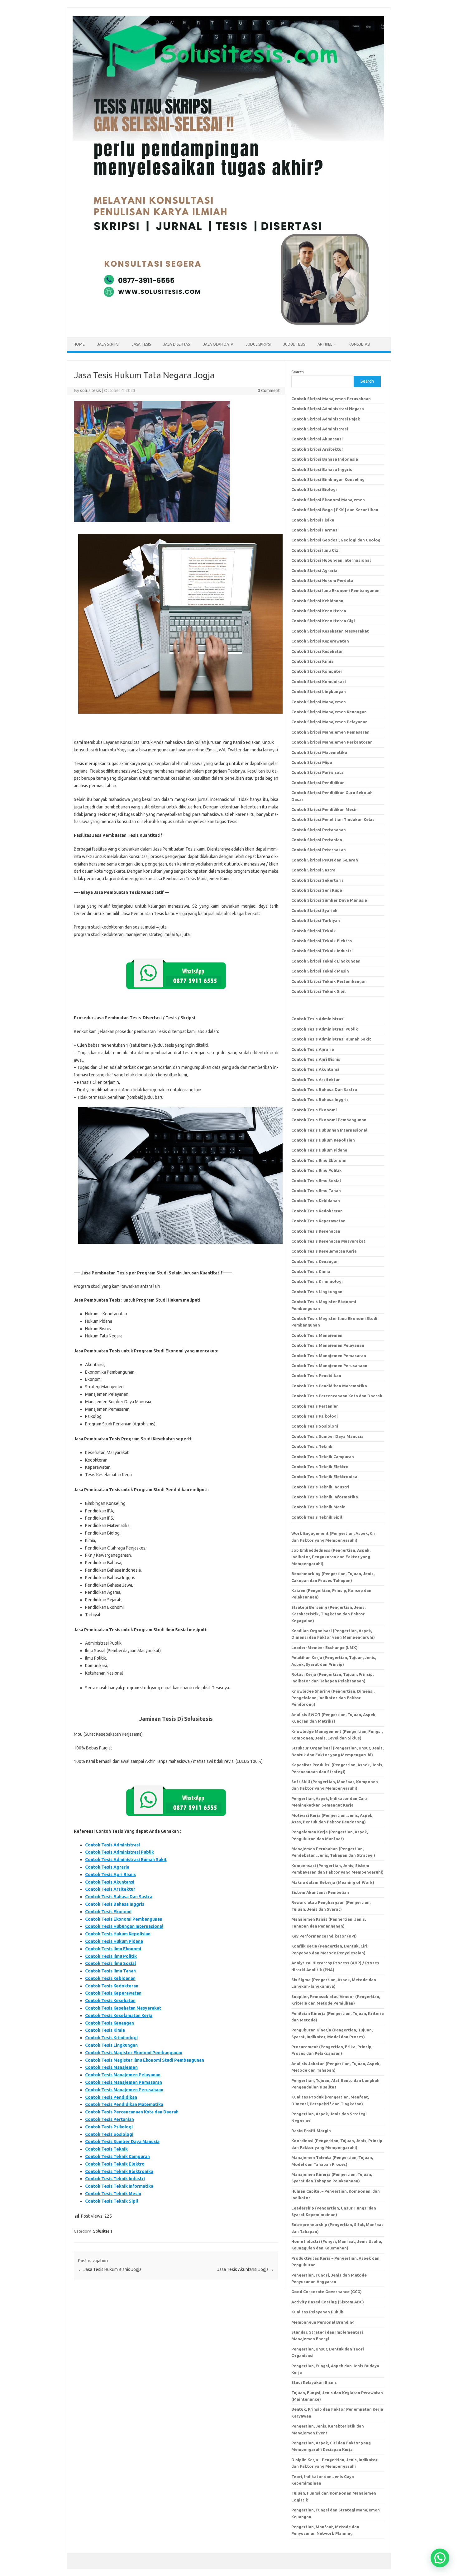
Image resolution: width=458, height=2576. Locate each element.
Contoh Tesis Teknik (106, 2149)
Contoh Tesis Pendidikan (111, 2097)
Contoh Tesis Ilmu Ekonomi (113, 1949)
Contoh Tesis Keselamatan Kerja (119, 2016)
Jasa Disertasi (177, 344)
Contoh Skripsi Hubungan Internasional (331, 560)
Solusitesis (103, 2231)
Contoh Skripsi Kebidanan (317, 601)
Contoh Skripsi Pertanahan (319, 830)
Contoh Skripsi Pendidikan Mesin (324, 809)
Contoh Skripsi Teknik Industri (322, 951)
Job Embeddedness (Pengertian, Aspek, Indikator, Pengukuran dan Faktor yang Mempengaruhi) (331, 1557)
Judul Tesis (294, 344)
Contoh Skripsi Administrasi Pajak (326, 419)
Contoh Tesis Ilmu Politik (111, 1956)
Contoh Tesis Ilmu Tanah (110, 1971)
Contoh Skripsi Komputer (317, 671)
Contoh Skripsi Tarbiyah (316, 920)
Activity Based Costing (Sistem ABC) (328, 2302)
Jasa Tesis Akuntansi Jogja (246, 2269)
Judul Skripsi (258, 344)
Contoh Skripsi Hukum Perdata (322, 580)
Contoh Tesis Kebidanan (110, 1978)
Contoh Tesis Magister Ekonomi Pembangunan (134, 2053)
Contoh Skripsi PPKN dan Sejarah (325, 860)
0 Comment (269, 391)
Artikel (325, 344)
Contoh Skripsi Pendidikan (318, 783)
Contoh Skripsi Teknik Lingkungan (326, 961)
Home (79, 344)
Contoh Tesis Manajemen (111, 2067)
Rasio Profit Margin (311, 2131)
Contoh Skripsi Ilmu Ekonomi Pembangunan (335, 590)
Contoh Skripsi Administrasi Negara (328, 409)
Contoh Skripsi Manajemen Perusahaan (331, 399)
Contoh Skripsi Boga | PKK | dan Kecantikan (335, 510)
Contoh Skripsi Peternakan (319, 850)
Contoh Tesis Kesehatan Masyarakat (123, 2008)
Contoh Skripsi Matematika (319, 752)
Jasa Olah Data (218, 344)
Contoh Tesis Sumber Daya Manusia (122, 2142)
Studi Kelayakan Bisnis (314, 2382)
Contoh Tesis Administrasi (112, 1845)
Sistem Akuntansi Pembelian (320, 1892)
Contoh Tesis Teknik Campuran (117, 2156)
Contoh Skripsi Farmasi (315, 530)
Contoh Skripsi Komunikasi (319, 682)
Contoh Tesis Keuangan (110, 2023)
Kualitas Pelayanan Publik (317, 2312)
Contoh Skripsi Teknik (314, 931)
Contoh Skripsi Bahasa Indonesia (325, 459)
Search (298, 372)
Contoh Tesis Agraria (107, 1867)
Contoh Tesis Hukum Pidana (114, 1941)
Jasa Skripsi (108, 344)
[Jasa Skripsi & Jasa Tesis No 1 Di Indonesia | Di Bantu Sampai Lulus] (228, 327)
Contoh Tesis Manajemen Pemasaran (124, 2082)
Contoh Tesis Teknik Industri (115, 2179)
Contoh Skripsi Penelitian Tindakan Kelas (333, 819)
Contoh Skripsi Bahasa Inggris (322, 469)
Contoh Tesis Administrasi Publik (119, 1852)
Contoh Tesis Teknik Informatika (119, 2186)
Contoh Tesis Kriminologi (111, 2038)
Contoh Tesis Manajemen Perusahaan (124, 2090)
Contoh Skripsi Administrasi (320, 429)
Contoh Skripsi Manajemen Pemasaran (330, 732)
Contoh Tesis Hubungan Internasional (124, 1926)
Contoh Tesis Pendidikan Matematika (124, 2104)
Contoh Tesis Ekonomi (108, 1912)
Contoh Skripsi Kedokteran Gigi (323, 621)
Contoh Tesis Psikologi (109, 2127)
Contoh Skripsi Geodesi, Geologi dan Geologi (336, 540)
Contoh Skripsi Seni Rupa (317, 890)
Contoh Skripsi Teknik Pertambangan (329, 981)
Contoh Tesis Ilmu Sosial (110, 1963)
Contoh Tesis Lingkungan (111, 2045)
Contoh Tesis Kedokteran (112, 1986)
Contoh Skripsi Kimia (312, 661)
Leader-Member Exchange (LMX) (324, 1647)
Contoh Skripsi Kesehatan (317, 651)
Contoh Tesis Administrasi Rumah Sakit (126, 1860)
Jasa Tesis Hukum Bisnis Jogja (110, 2269)
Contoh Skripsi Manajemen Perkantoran (332, 742)
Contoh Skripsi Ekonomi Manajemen (328, 500)
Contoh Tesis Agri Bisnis (110, 1875)
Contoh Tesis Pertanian (110, 2119)
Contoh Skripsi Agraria (314, 570)
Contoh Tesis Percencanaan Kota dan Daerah (132, 2112)
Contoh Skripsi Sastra (313, 870)
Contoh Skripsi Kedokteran (319, 611)
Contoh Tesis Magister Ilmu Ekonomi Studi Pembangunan (145, 2060)
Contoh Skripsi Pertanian (317, 840)
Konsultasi (359, 344)
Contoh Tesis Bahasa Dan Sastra (119, 1897)
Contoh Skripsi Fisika (313, 520)
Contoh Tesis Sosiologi (109, 2134)
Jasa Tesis (141, 344)
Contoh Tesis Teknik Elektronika (119, 2171)
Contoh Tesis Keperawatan (113, 1993)
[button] (440, 2558)
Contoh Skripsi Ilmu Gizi (315, 550)
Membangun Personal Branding (323, 2322)
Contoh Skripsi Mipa (312, 762)
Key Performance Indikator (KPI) (324, 1936)
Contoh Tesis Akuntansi (110, 1882)
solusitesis (91, 391)
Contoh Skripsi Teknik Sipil (318, 991)
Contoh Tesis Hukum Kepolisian (118, 1934)
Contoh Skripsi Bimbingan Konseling (328, 479)
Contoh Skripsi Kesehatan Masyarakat (330, 631)
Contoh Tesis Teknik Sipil (112, 2201)
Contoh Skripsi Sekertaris (317, 880)
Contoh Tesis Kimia (105, 2030)
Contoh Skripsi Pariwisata (317, 772)
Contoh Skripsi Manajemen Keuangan (329, 712)
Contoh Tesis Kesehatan (110, 2001)
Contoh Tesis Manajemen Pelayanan (123, 2075)
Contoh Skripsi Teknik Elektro (322, 941)
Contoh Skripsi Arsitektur (317, 449)
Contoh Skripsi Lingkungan (319, 691)
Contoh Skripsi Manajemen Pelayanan (329, 722)
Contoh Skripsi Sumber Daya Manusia (329, 900)
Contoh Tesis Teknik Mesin (113, 2194)
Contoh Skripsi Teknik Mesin (320, 971)
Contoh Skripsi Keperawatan (320, 641)
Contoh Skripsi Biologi (314, 489)
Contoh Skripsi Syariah (314, 910)
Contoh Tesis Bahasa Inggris (115, 1904)
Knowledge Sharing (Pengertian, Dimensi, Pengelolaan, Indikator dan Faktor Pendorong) (333, 1698)
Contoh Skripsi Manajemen (319, 702)
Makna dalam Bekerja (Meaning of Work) (333, 1882)
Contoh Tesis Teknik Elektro (115, 2164)
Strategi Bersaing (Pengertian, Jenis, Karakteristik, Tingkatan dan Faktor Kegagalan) (328, 1614)
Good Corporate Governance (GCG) (327, 2292)
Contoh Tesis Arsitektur (110, 1889)
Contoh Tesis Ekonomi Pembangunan (124, 1919)
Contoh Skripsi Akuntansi (317, 439)
